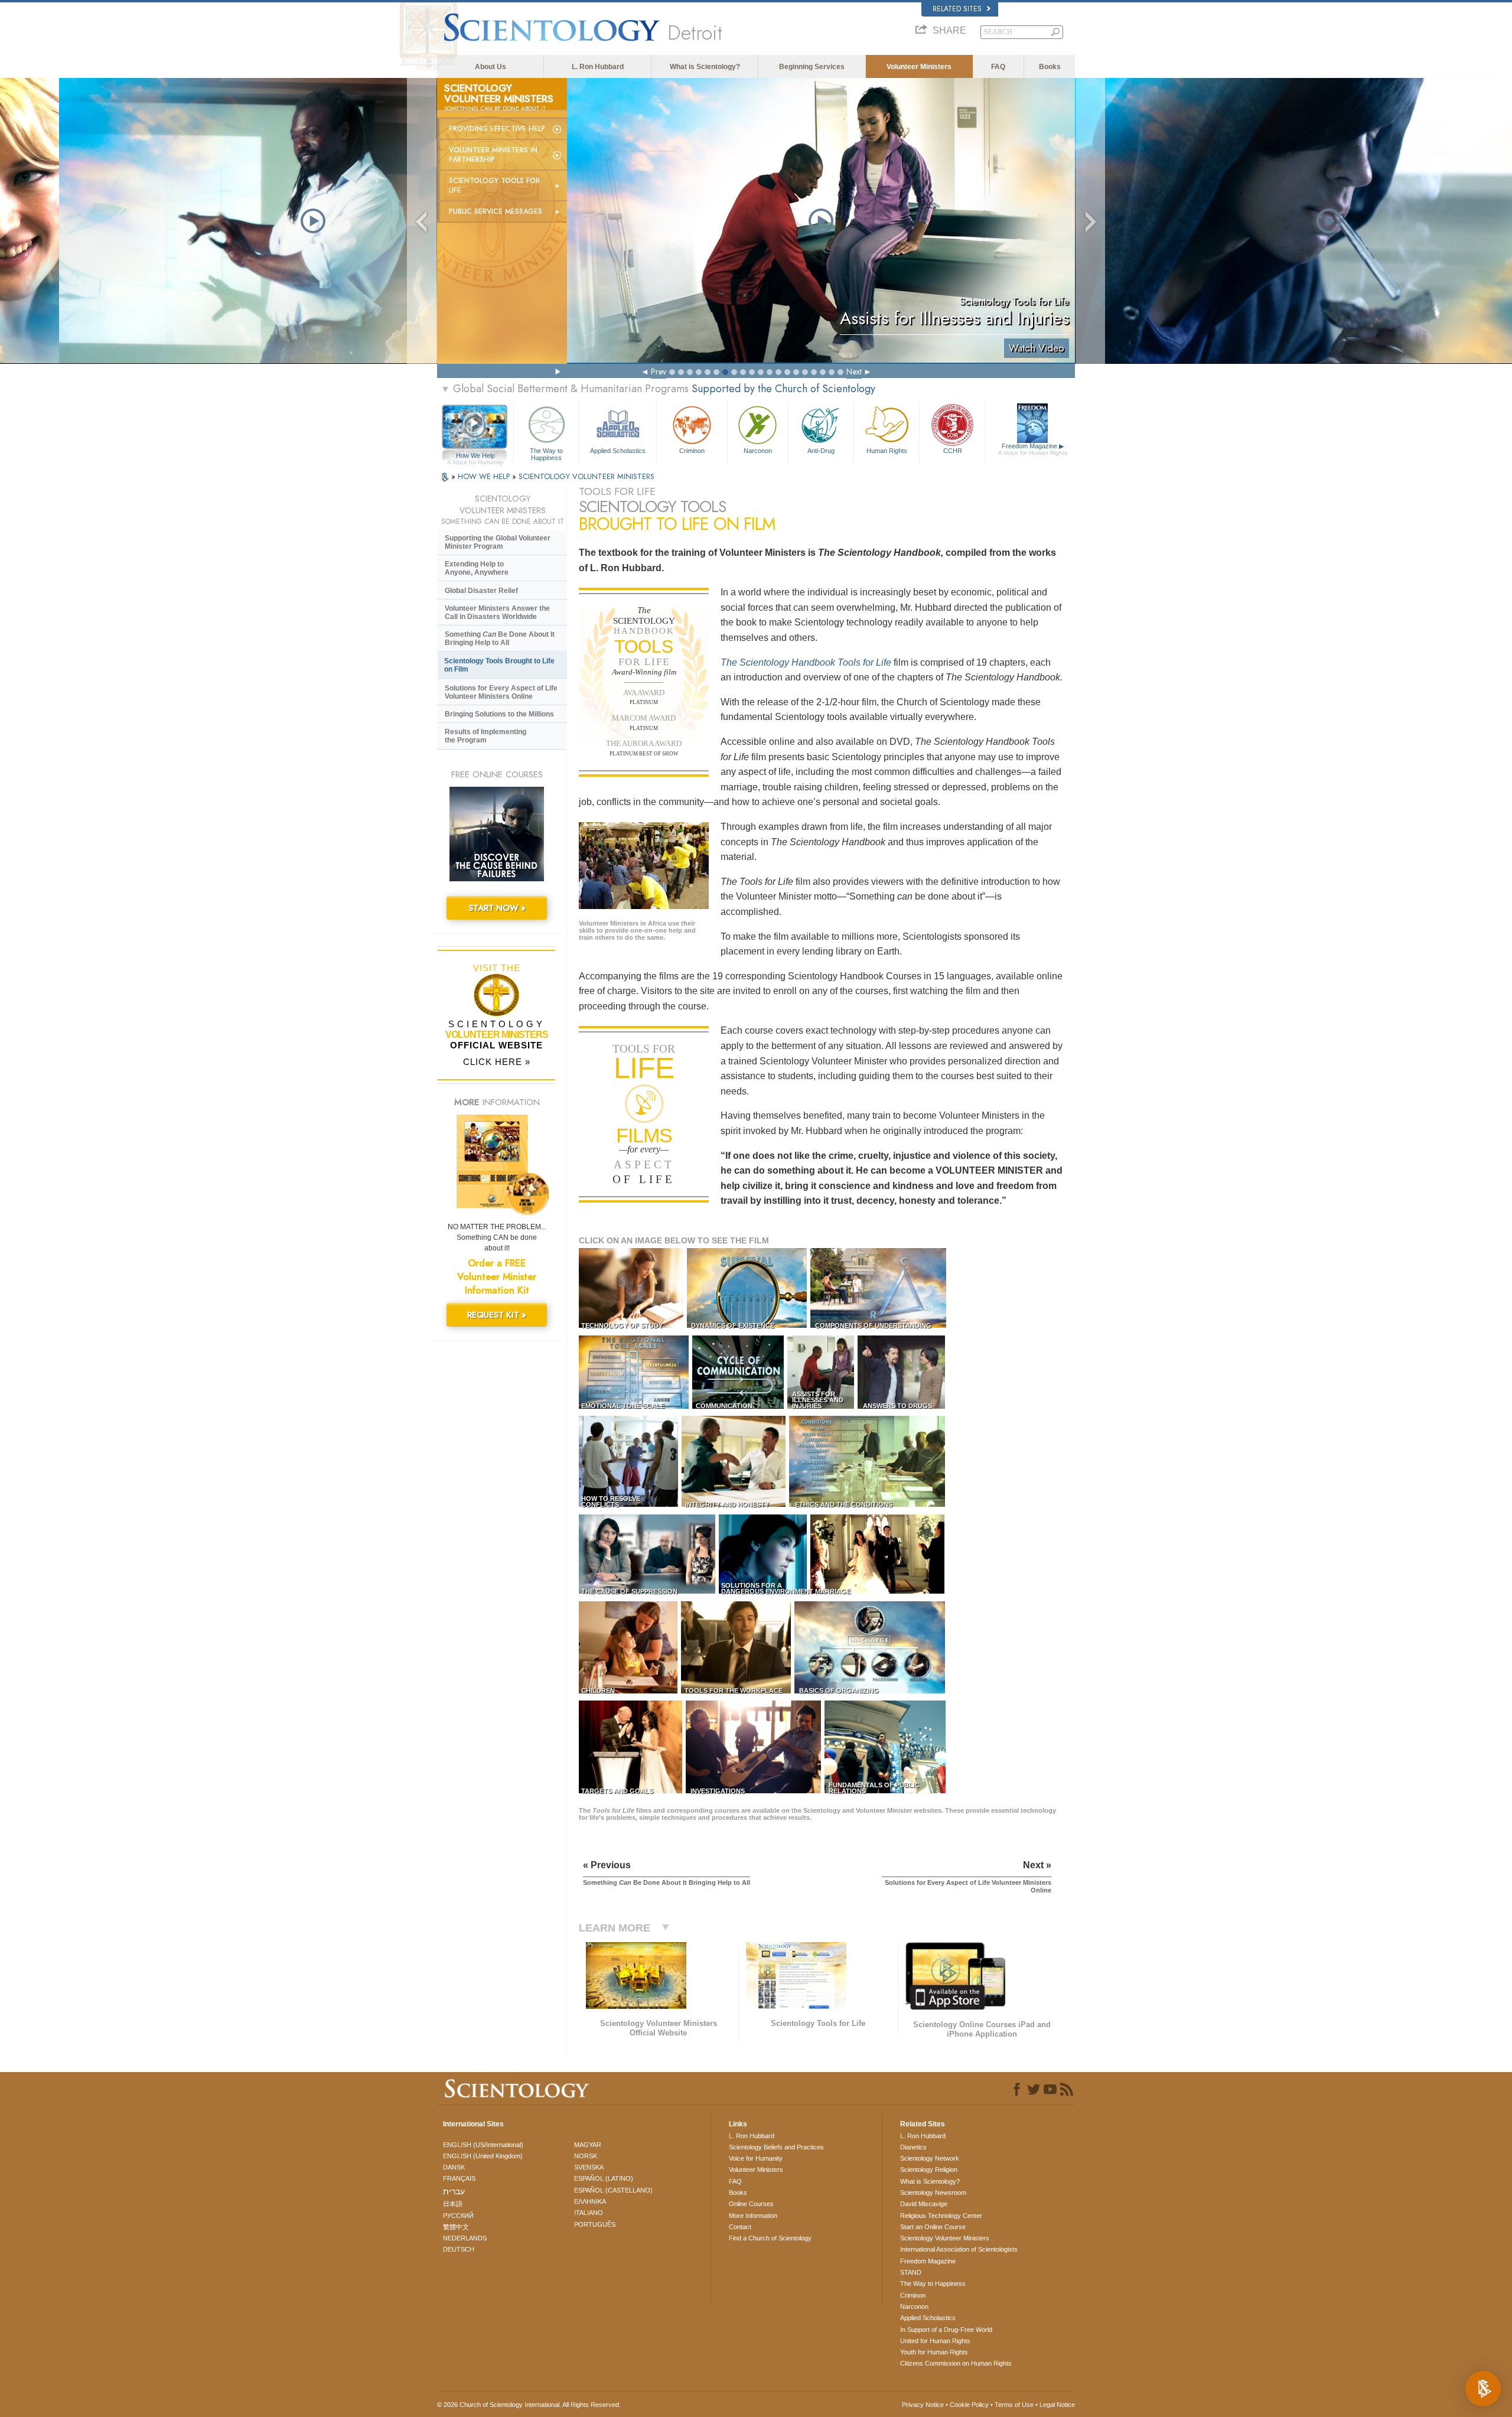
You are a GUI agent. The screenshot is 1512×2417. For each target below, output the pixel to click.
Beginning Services (812, 67)
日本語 (453, 2204)
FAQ (998, 67)
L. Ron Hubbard (598, 67)
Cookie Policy (969, 2405)
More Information (753, 2216)
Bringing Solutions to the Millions (499, 714)
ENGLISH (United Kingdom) (483, 2156)
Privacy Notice (923, 2405)
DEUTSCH (459, 2249)
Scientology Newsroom (933, 2193)
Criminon (692, 451)
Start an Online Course (933, 2227)
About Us (491, 67)
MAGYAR (588, 2145)
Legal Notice (1057, 2405)
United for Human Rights (935, 2341)
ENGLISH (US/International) (483, 2145)
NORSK (586, 2156)
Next (854, 372)
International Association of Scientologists (959, 2249)
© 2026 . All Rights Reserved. (529, 2405)
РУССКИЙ (458, 2216)
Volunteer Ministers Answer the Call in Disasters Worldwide (497, 613)
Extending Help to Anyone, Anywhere (477, 568)
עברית (454, 2191)
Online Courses (751, 2204)
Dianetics (913, 2147)
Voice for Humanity (756, 2158)
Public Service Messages (496, 211)
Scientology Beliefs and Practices (776, 2147)
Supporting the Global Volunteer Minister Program (498, 542)
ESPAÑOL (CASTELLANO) (613, 2190)
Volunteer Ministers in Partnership (493, 155)
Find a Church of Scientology (770, 2238)
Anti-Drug (821, 451)
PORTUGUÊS (595, 2224)
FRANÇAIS (459, 2178)
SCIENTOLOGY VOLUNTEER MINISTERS (586, 476)
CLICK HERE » (497, 1062)
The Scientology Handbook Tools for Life (806, 662)
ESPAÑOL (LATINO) (604, 2178)
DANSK (454, 2167)
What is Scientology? (705, 67)
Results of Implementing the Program (485, 736)
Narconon (758, 451)
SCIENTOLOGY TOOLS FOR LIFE (494, 185)
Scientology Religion (929, 2170)
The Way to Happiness (546, 454)
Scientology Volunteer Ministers (945, 2238)
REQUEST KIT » (497, 1315)
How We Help (475, 456)
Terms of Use (1014, 2405)
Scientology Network (930, 2158)
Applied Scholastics (618, 451)
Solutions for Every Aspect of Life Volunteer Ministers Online (501, 692)
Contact (740, 2227)
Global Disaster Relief (481, 591)
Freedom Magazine (1033, 449)
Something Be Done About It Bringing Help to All (500, 639)
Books (1050, 67)
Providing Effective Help (497, 129)
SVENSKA (589, 2167)
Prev (659, 372)
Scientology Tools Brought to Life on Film (499, 665)
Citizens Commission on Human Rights (956, 2363)
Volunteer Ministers (919, 67)
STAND (911, 2272)
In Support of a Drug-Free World (946, 2330)
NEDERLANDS (465, 2238)
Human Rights (887, 451)
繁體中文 (456, 2227)
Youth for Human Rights (934, 2352)
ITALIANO (589, 2213)
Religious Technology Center (941, 2216)
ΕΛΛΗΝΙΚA (590, 2201)
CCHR (953, 451)
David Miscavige (924, 2204)
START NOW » (497, 908)
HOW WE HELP (485, 476)
